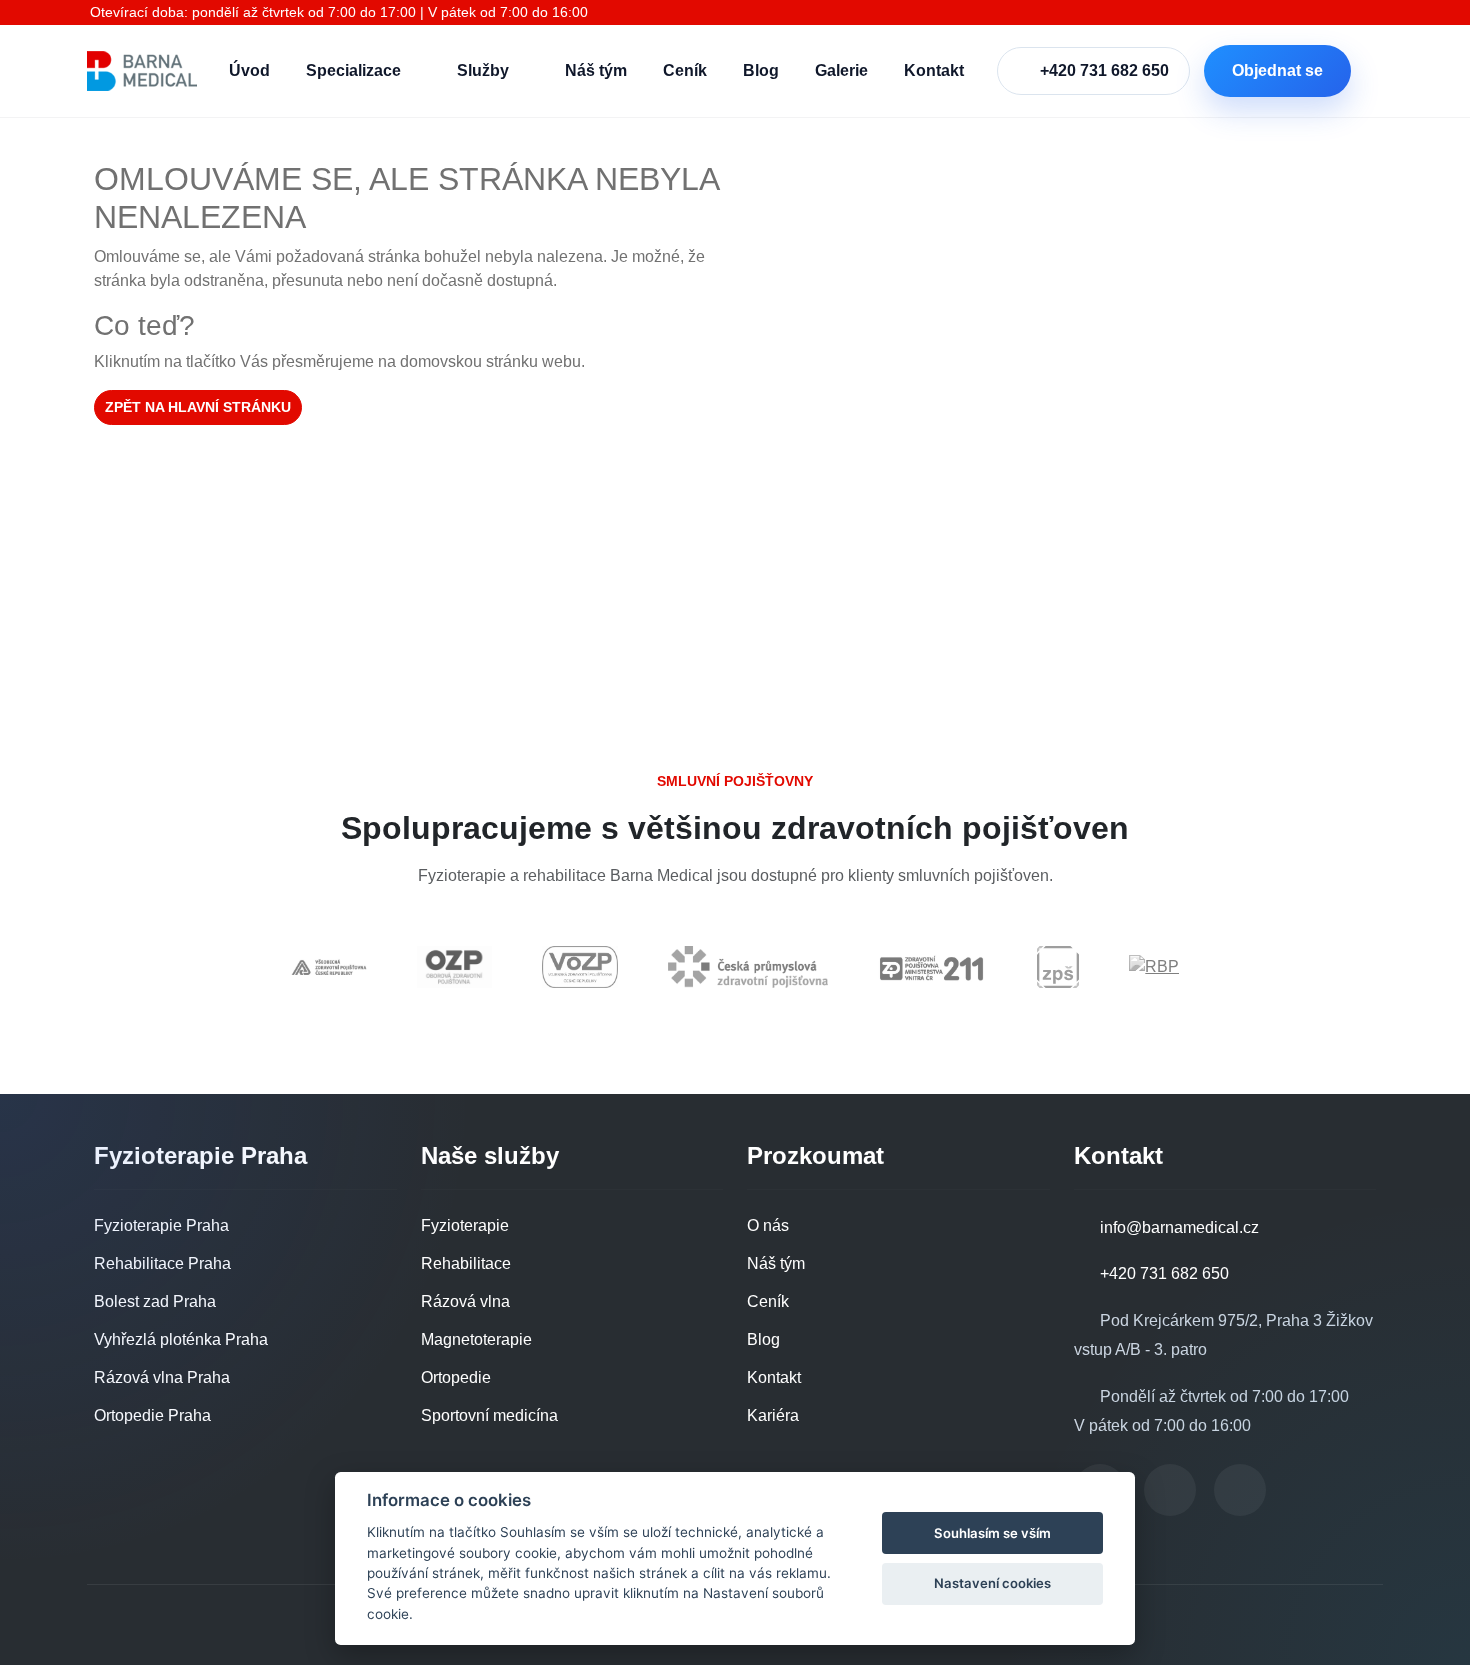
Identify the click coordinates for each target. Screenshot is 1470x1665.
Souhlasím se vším (992, 1533)
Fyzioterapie (465, 1225)
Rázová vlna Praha (162, 1377)
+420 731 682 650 (1104, 70)
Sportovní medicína (489, 1415)
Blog (761, 70)
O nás (768, 1225)
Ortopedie (456, 1377)
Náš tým (596, 70)
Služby (483, 70)
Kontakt (934, 70)
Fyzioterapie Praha (161, 1225)
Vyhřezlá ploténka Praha (181, 1339)
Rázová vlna (465, 1301)
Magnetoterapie (476, 1339)
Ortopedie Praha (152, 1415)
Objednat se (1277, 70)
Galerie (841, 70)
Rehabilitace (466, 1263)
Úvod (249, 70)
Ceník (685, 70)
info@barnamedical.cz (1177, 1227)
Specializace (353, 70)
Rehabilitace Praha (162, 1263)
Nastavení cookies (992, 1583)
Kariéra (773, 1415)
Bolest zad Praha (155, 1301)
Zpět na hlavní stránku (198, 407)
